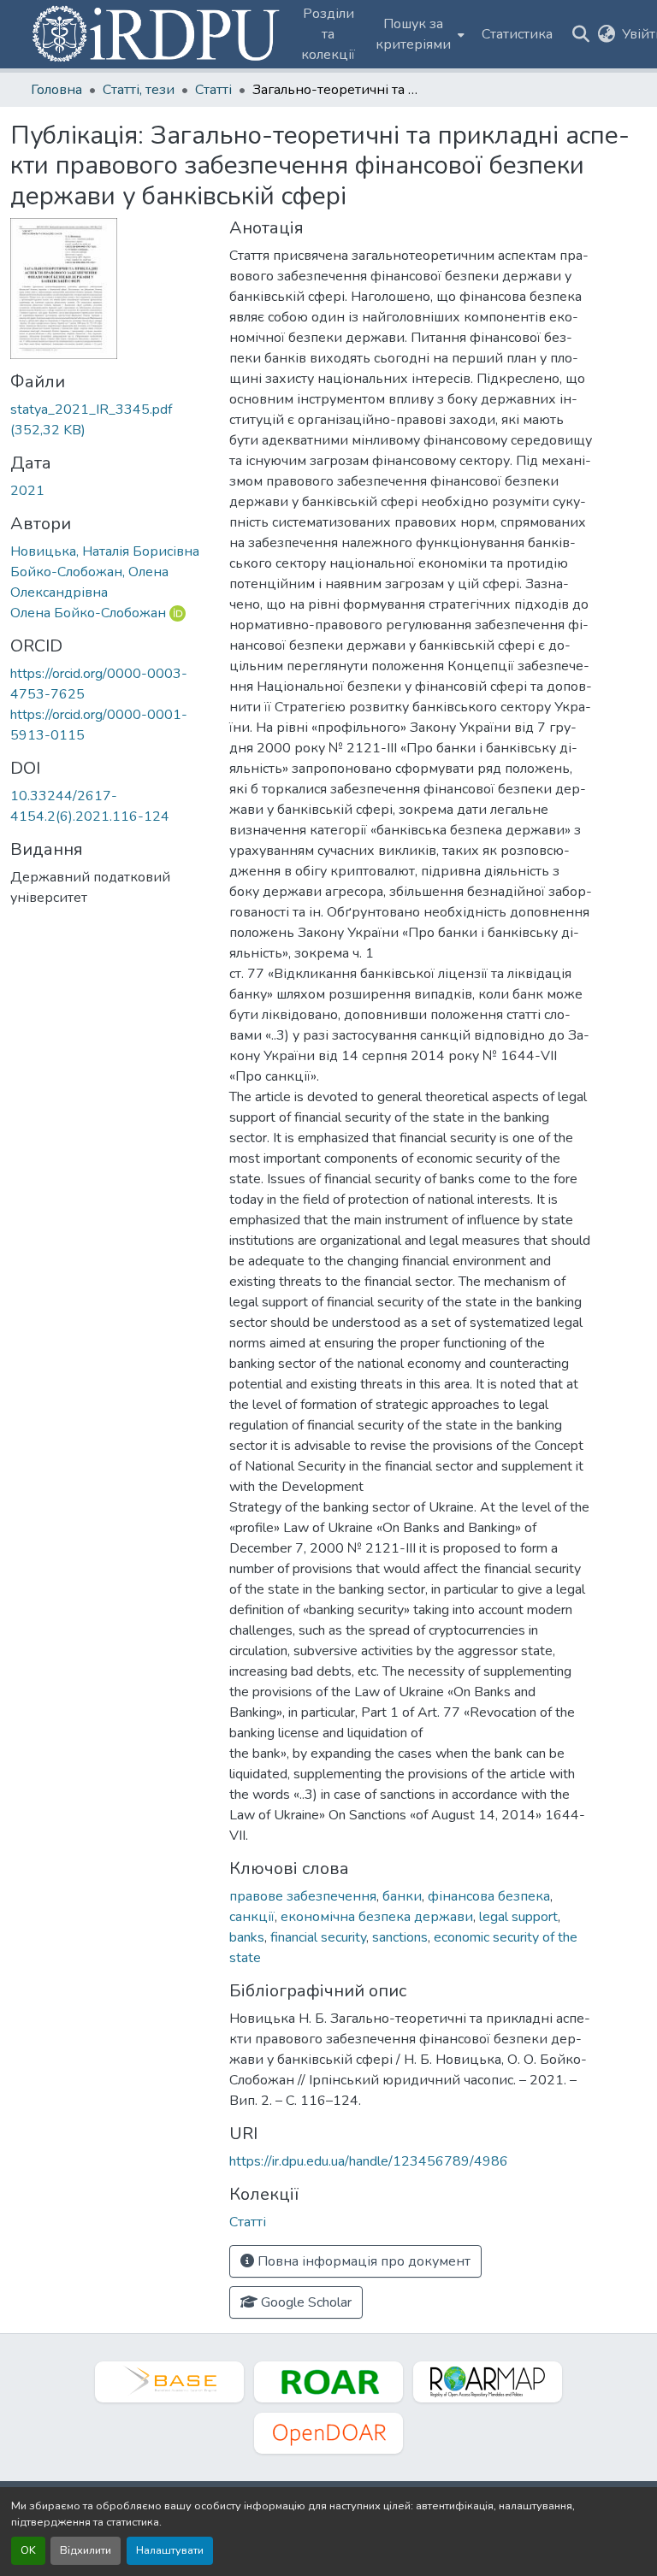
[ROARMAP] (488, 2382)
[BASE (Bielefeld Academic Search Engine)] (169, 2382)
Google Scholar (305, 2302)
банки (402, 1896)
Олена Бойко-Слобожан (88, 613)
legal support (518, 1917)
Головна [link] (56, 90)
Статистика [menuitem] (517, 34)
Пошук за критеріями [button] (413, 34)
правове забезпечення (303, 1896)
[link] (109, 420)
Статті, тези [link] (139, 90)
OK (28, 2550)
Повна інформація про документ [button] (362, 2261)
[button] (157, 34)
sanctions (400, 1937)
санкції (252, 1917)
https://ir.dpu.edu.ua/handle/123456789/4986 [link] (369, 2161)
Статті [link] (213, 90)
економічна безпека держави (377, 1917)
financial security (318, 1937)
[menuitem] (418, 34)
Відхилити (86, 2550)
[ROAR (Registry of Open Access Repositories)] (328, 2382)
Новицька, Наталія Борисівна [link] (105, 551)
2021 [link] (27, 491)
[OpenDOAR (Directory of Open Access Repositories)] (328, 2433)
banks (247, 1937)
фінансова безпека (489, 1896)
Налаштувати (170, 2550)
